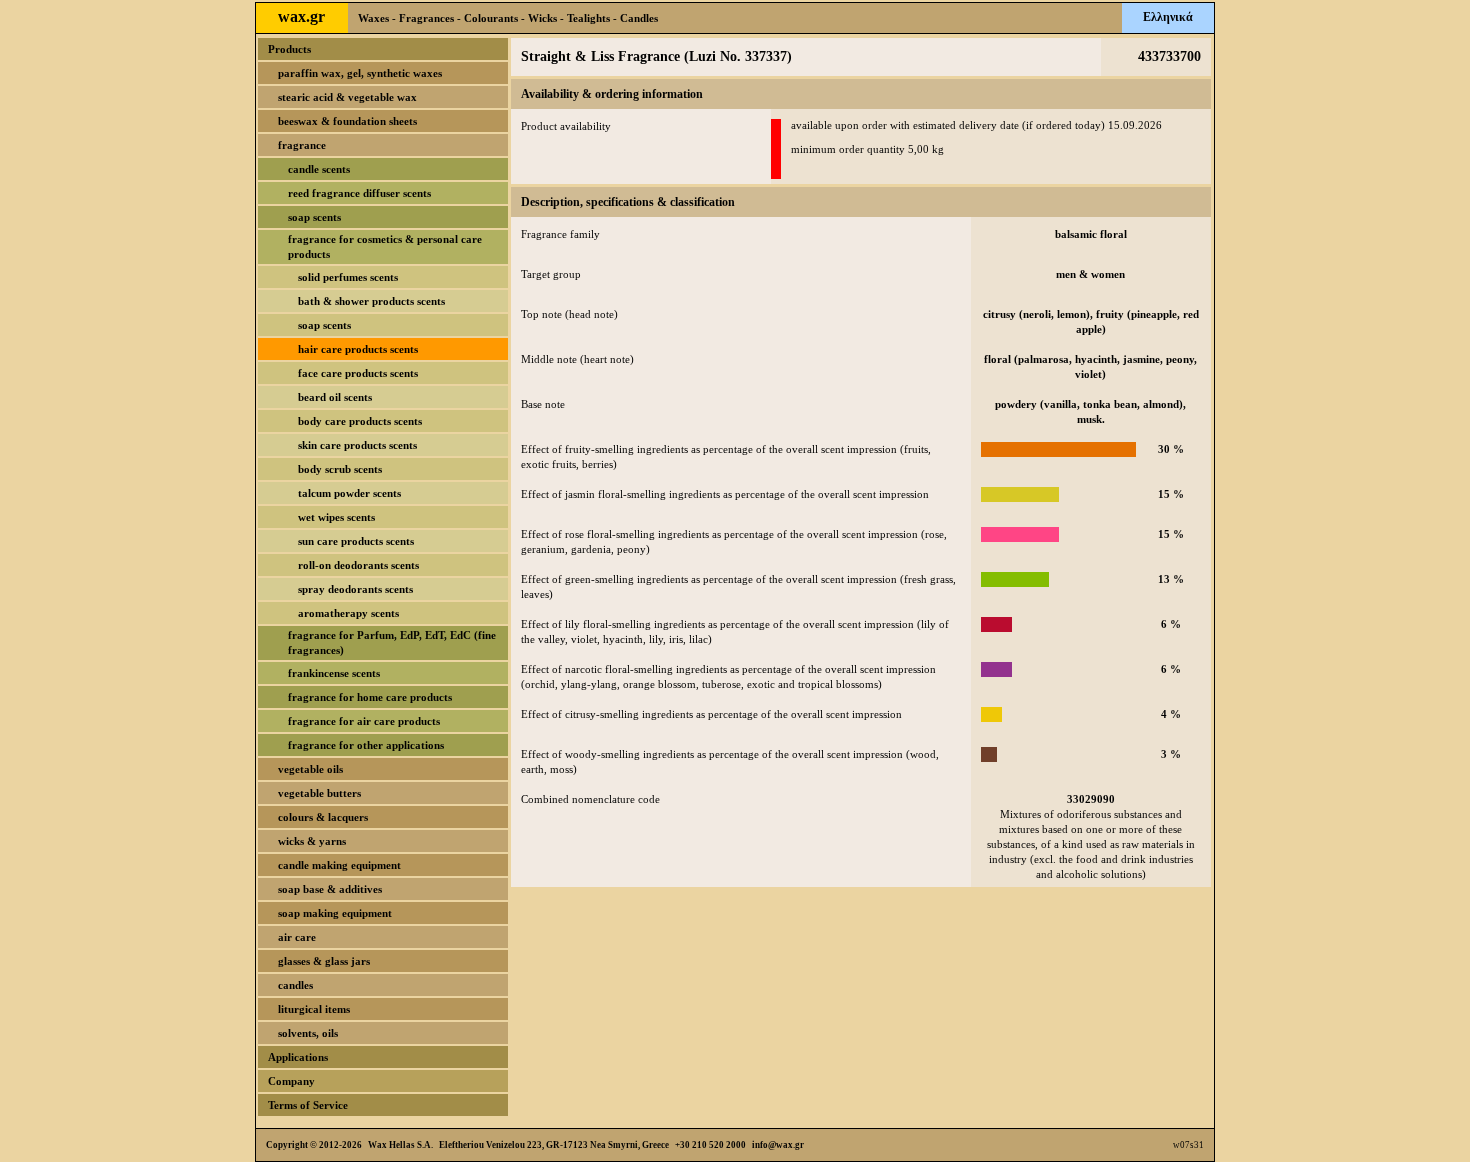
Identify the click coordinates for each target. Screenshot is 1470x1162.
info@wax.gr (778, 1145)
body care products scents (360, 421)
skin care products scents (357, 445)
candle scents (319, 169)
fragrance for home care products (370, 697)
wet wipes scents (336, 517)
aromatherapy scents (348, 613)
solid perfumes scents (348, 277)
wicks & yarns (312, 841)
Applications (298, 1057)
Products (289, 49)
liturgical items (314, 1009)
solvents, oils (308, 1033)
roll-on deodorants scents (358, 565)
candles (295, 985)
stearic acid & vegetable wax (347, 97)
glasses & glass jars (324, 961)
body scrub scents (340, 469)
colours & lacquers (323, 817)
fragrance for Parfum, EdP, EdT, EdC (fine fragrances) (392, 642)
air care (297, 937)
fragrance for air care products (364, 721)
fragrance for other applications (366, 745)
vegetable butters (319, 793)
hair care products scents (358, 349)
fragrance (302, 145)
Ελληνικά (1168, 17)
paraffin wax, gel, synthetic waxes (360, 73)
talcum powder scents (349, 493)
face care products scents (358, 373)
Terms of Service (308, 1105)
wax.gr (301, 16)
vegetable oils (310, 769)
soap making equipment (335, 913)
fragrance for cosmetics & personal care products (385, 246)
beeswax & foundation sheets (347, 121)
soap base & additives (330, 889)
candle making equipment (339, 865)
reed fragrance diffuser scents (359, 193)
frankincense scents (334, 673)
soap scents (314, 217)
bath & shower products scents (371, 301)
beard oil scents (335, 397)
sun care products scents (356, 541)
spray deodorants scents (355, 589)
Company (291, 1081)
